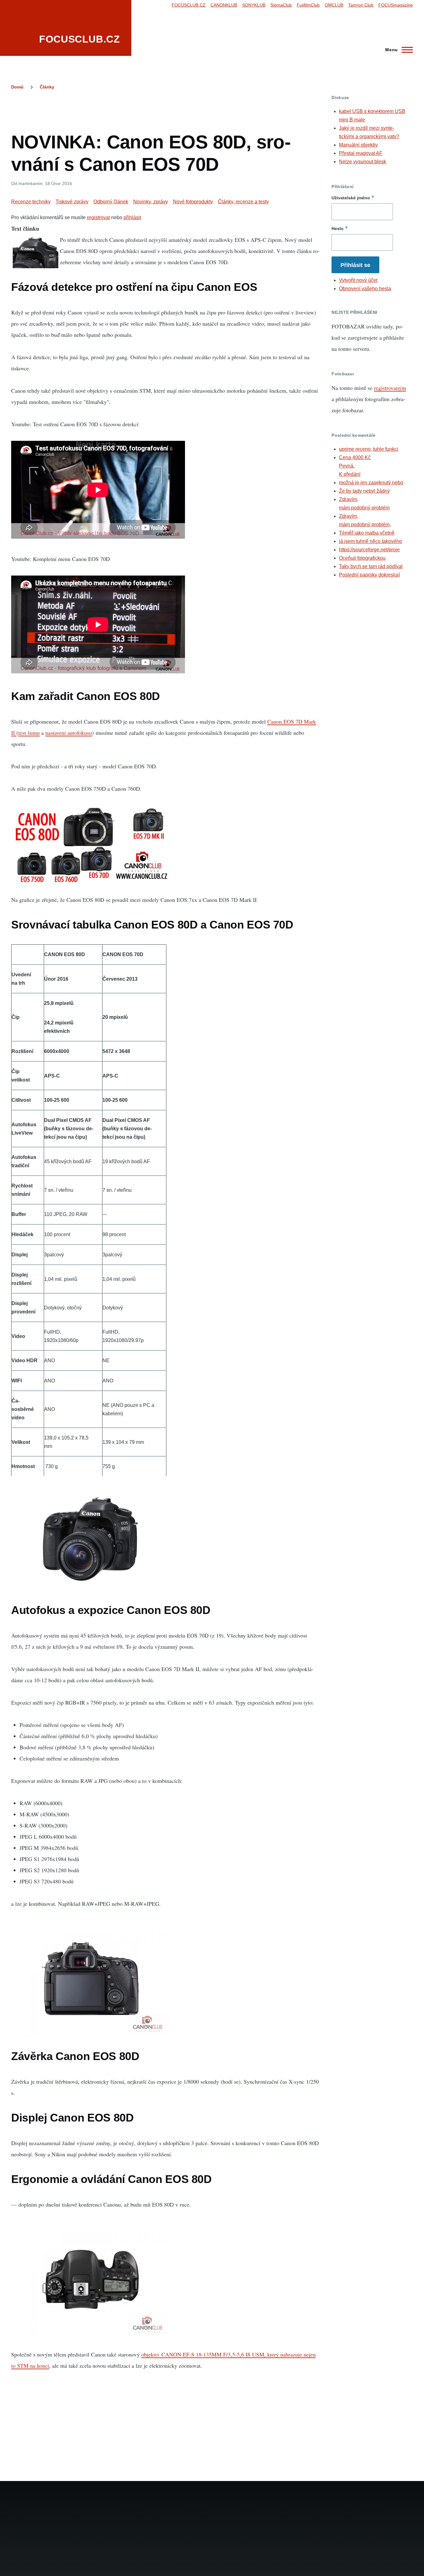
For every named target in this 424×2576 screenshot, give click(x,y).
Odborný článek (111, 202)
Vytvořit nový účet (358, 280)
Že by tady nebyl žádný (364, 491)
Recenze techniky (31, 202)
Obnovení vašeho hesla (365, 289)
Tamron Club (361, 5)
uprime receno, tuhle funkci (369, 449)
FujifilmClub (308, 5)
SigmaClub (281, 5)
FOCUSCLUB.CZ (80, 39)
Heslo (338, 228)
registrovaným (390, 388)
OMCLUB (334, 5)
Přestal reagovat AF (361, 153)
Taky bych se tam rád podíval (371, 566)
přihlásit (132, 217)
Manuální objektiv (358, 145)
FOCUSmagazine (396, 5)
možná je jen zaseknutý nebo (371, 483)
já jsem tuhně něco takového (370, 541)
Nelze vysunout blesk (363, 162)
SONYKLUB (254, 5)
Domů (17, 87)
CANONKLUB (224, 5)
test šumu (29, 733)
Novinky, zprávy (151, 202)
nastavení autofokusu (69, 733)
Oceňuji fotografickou (362, 558)
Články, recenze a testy (243, 202)
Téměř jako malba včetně (367, 533)
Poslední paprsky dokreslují (369, 575)
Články (47, 87)
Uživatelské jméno (351, 198)
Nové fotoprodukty (193, 202)
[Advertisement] (166, 109)
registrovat (98, 217)
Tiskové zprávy (72, 202)
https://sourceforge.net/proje (369, 550)
